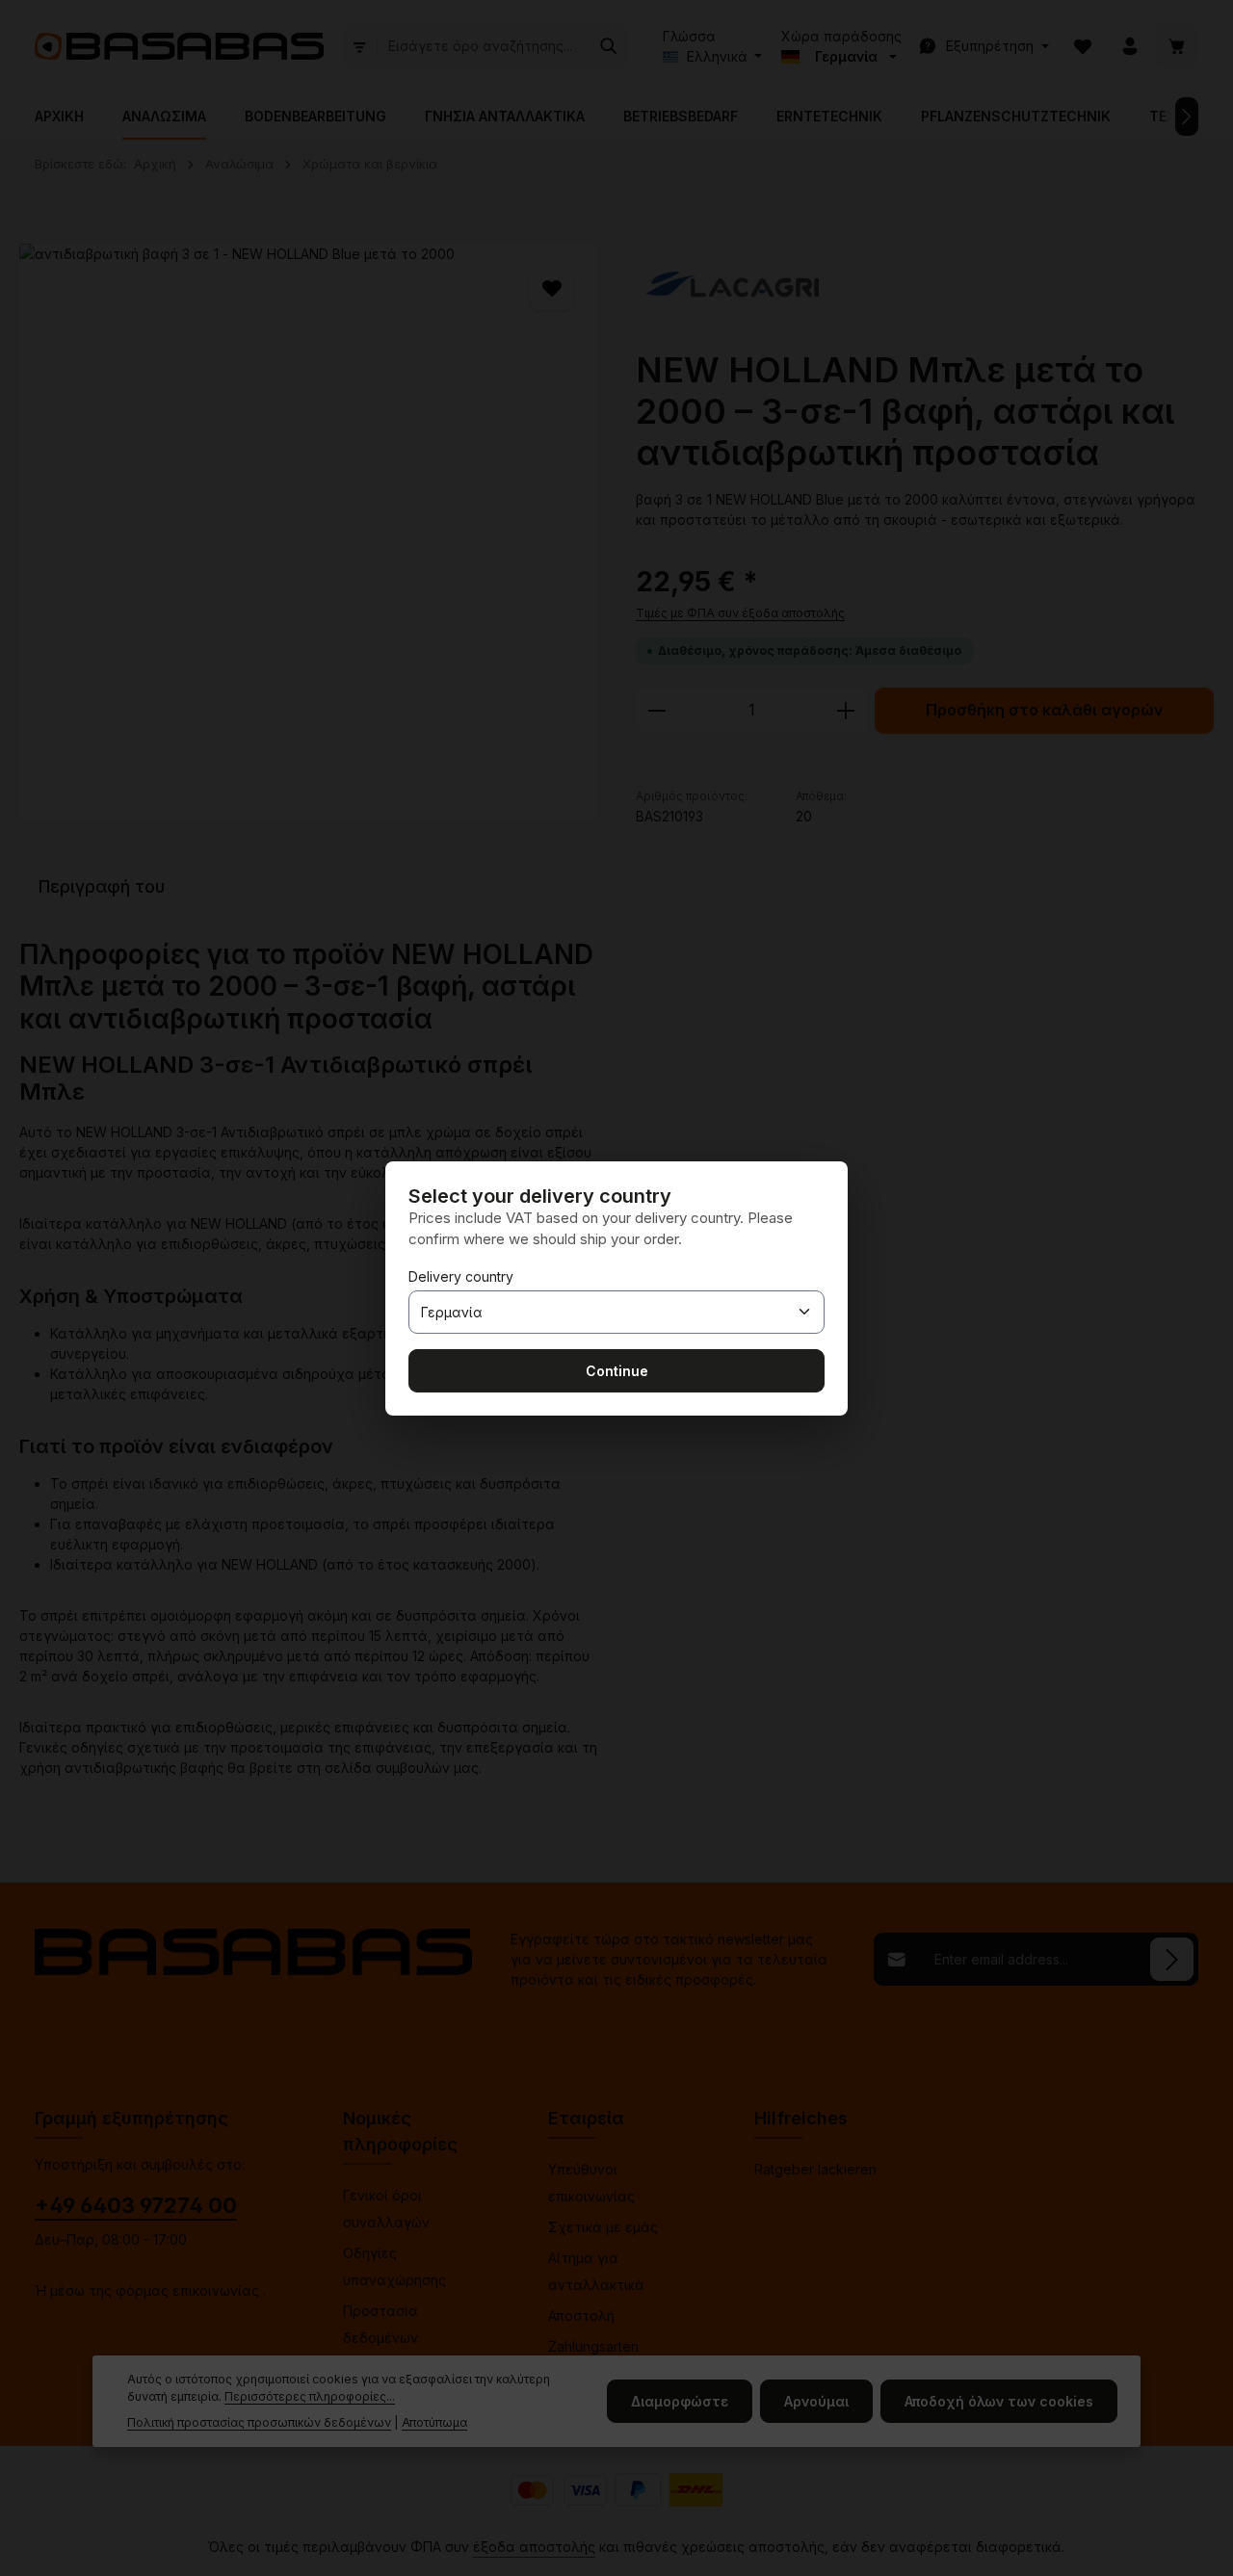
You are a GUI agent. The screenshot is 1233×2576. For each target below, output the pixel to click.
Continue (617, 1371)
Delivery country (461, 1276)
